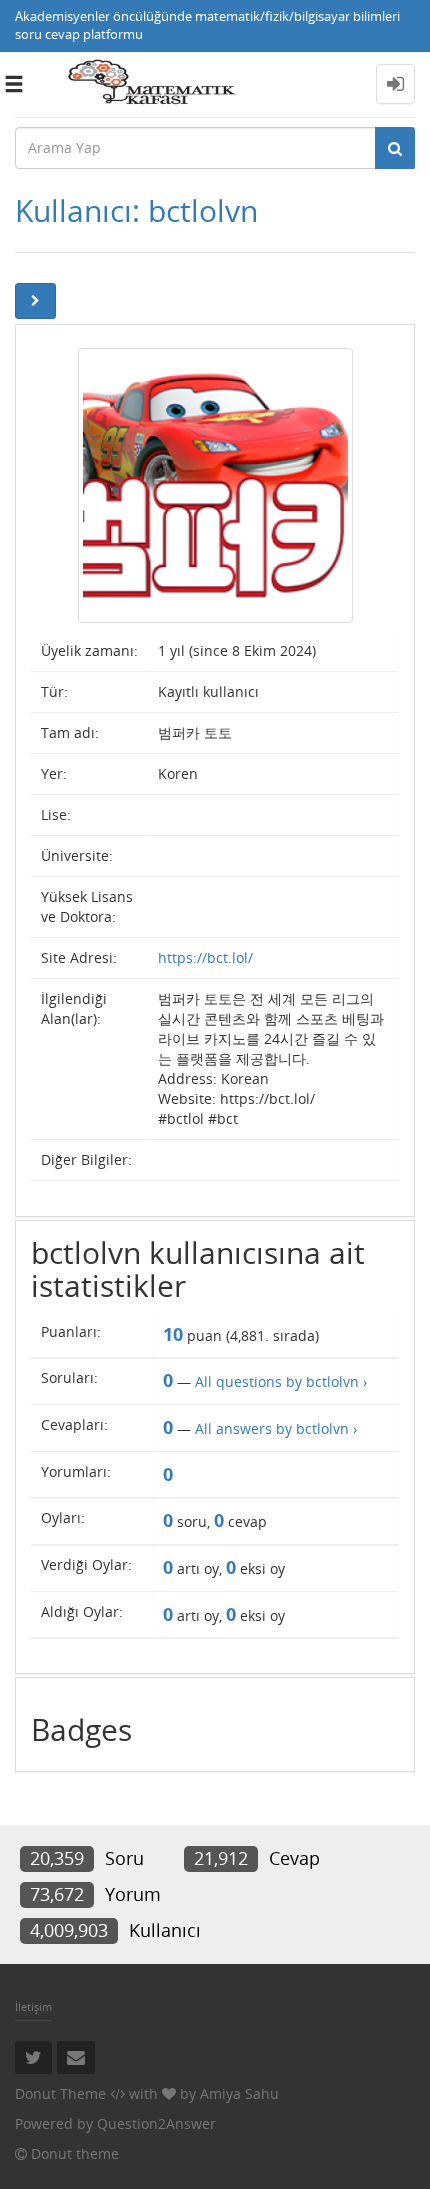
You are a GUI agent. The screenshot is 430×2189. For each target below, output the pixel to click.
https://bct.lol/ (205, 957)
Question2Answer (156, 2123)
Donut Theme (60, 2093)
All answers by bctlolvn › (276, 1428)
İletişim (33, 2006)
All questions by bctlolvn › (281, 1381)
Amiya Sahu (239, 2093)
